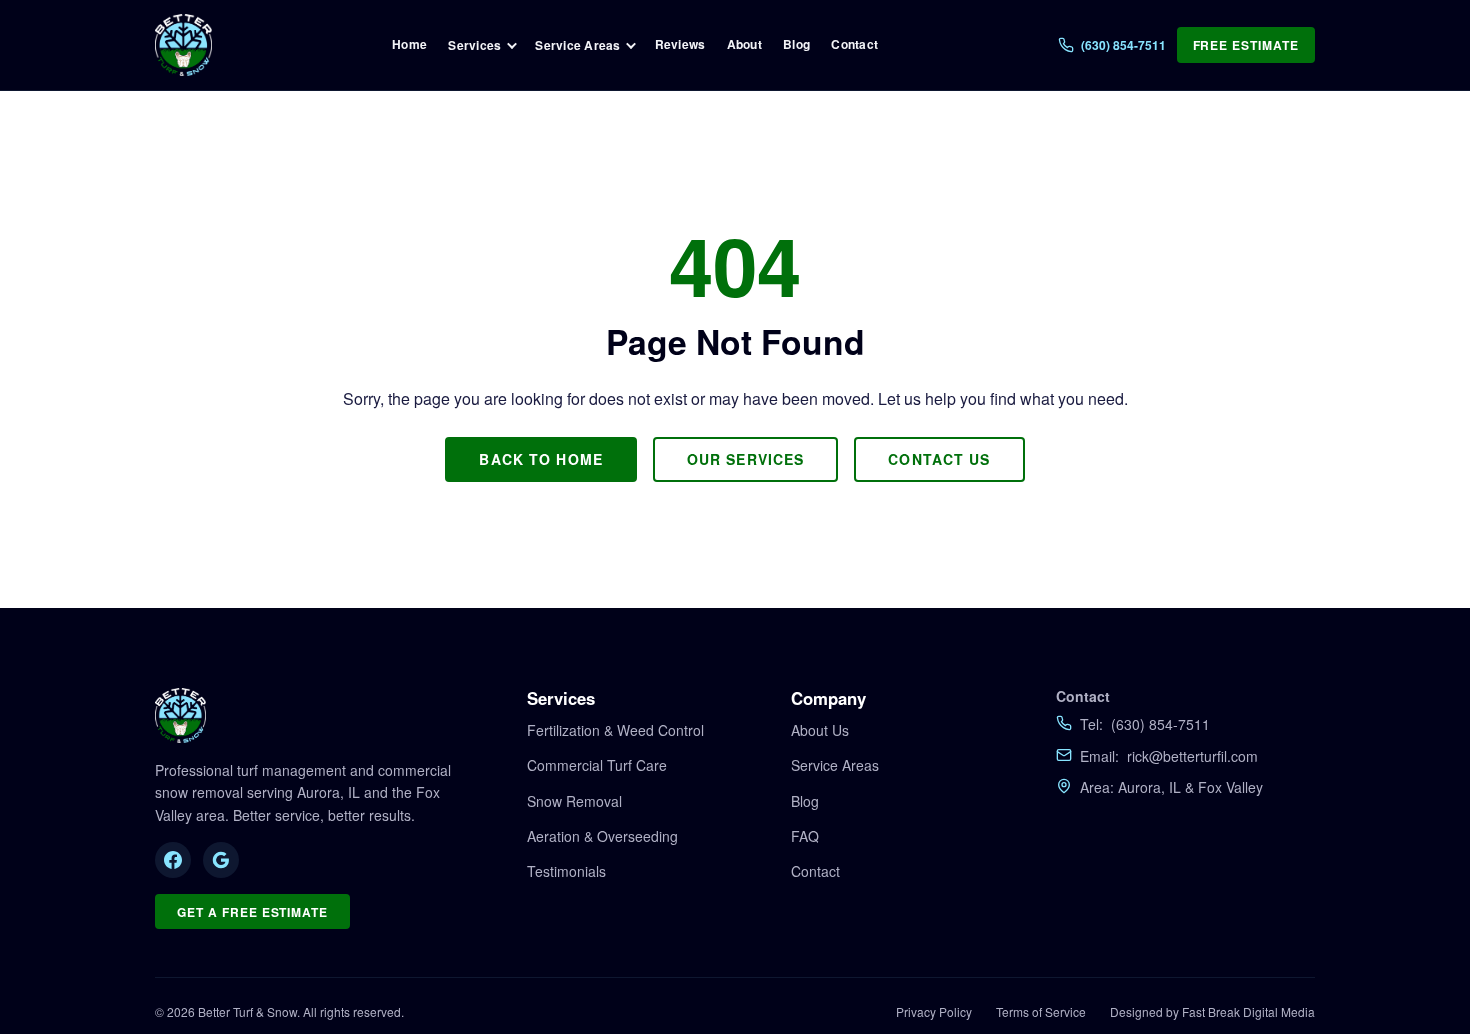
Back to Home (540, 459)
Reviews (680, 44)
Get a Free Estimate (252, 912)
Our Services (745, 459)
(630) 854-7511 (1160, 724)
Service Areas (577, 45)
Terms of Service (1041, 1011)
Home (409, 44)
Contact (854, 44)
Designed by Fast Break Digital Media (1212, 1011)
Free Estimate (1246, 45)
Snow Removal (574, 801)
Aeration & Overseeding (602, 836)
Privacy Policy (934, 1011)
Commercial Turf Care (597, 765)
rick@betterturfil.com (1192, 756)
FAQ (805, 836)
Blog (796, 44)
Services (474, 45)
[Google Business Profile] (221, 860)
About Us (820, 730)
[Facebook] (173, 860)
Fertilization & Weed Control (615, 730)
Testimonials (566, 871)
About (744, 44)
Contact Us (939, 459)
